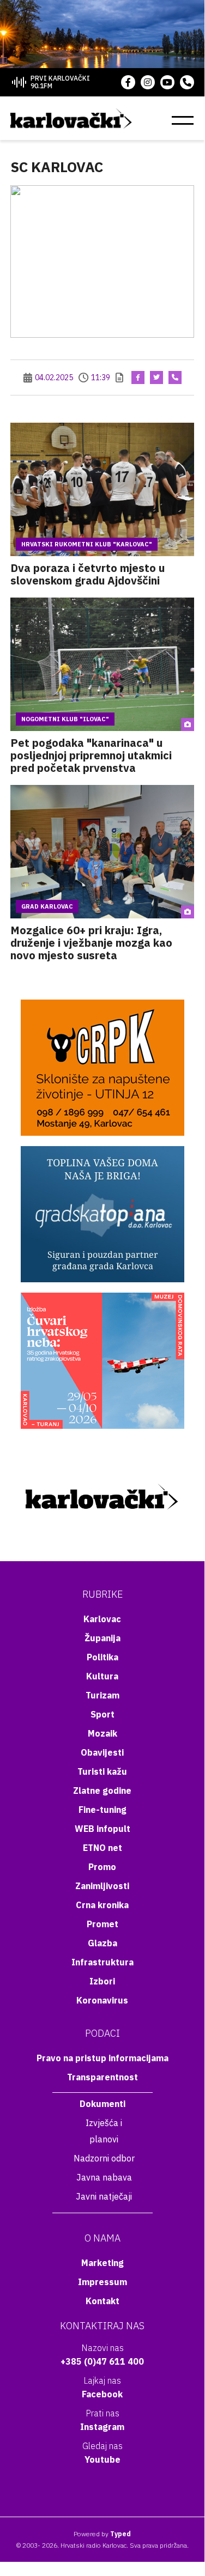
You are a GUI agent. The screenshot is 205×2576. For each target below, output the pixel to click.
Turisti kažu (102, 1771)
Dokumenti (102, 2104)
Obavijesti (102, 1752)
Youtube (102, 2459)
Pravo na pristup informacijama (102, 2058)
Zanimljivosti (102, 1886)
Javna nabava (104, 2177)
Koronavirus (102, 2000)
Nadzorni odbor (104, 2158)
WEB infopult (102, 1829)
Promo (102, 1867)
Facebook (102, 2394)
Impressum (102, 2282)
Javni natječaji (104, 2196)
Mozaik (102, 1733)
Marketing (102, 2263)
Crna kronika (102, 1905)
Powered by (102, 2534)
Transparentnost (102, 2077)
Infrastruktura (102, 1962)
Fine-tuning (102, 1810)
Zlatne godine (102, 1791)
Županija (102, 1638)
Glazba (102, 1943)
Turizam (102, 1695)
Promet (102, 1924)
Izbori (102, 1981)
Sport (102, 1714)
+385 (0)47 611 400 (102, 2361)
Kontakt (102, 2301)
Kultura (102, 1676)
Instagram (102, 2427)
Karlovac (102, 1619)
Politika (102, 1657)
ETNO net (102, 1848)
